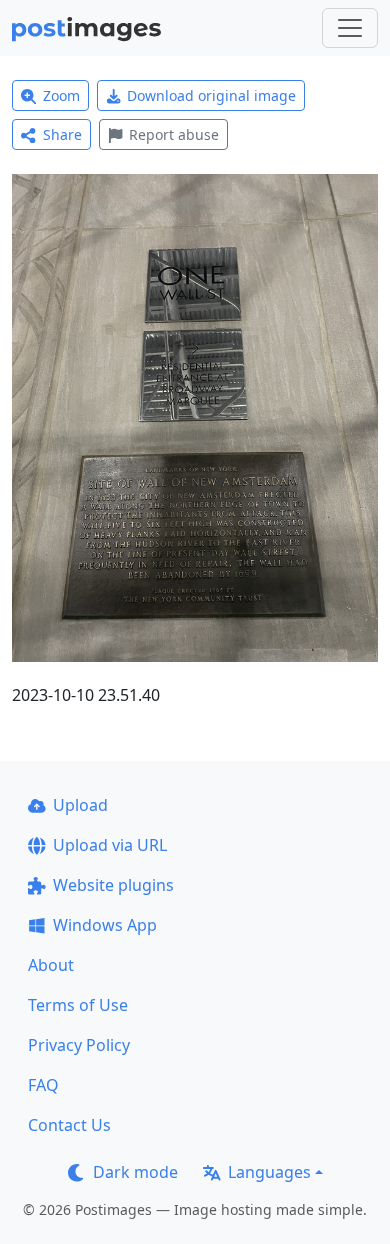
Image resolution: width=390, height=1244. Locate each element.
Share (62, 134)
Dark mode (135, 1172)
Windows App (105, 925)
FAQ (43, 1085)
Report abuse (174, 134)
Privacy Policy (79, 1045)
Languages (269, 1172)
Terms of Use (78, 1005)
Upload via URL (110, 845)
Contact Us (69, 1125)
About (51, 965)
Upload (80, 805)
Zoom (61, 95)
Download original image (211, 95)
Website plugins (113, 885)
